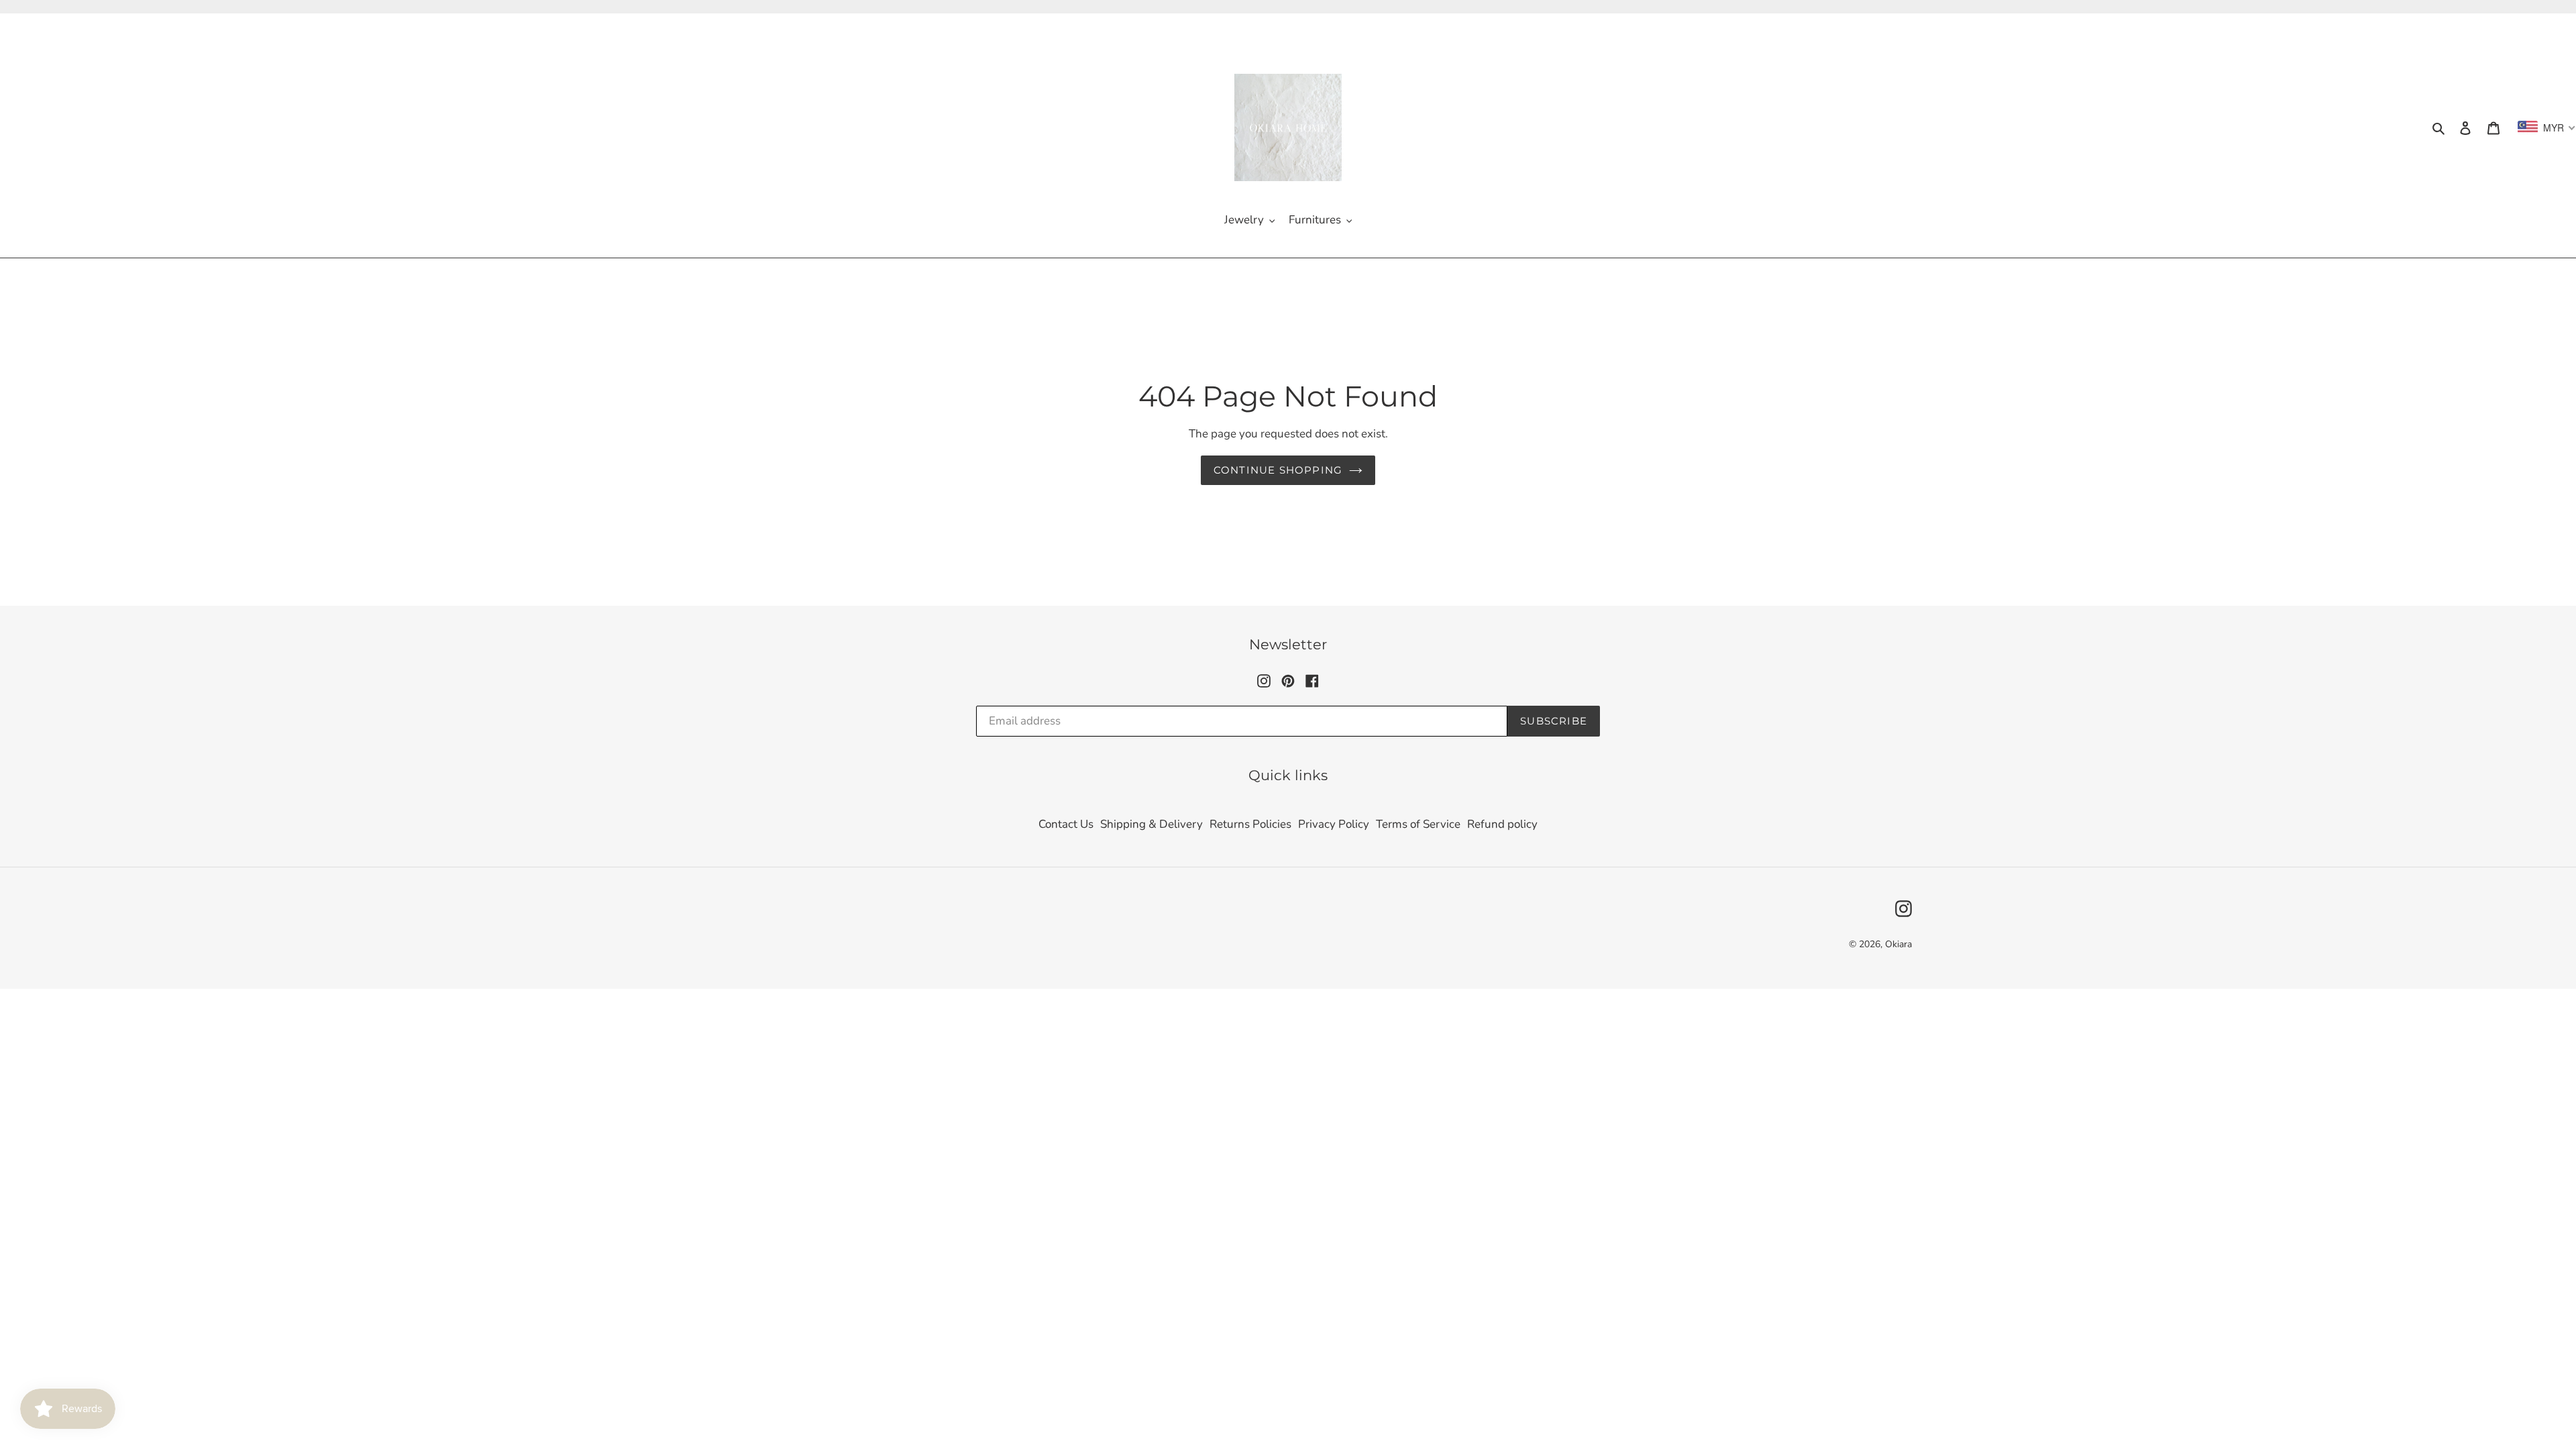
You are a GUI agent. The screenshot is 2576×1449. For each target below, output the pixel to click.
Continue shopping (1278, 470)
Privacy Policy (1334, 824)
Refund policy (1502, 824)
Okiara (1898, 944)
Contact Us (1066, 824)
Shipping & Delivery (1151, 824)
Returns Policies (1250, 824)
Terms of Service (1418, 824)
